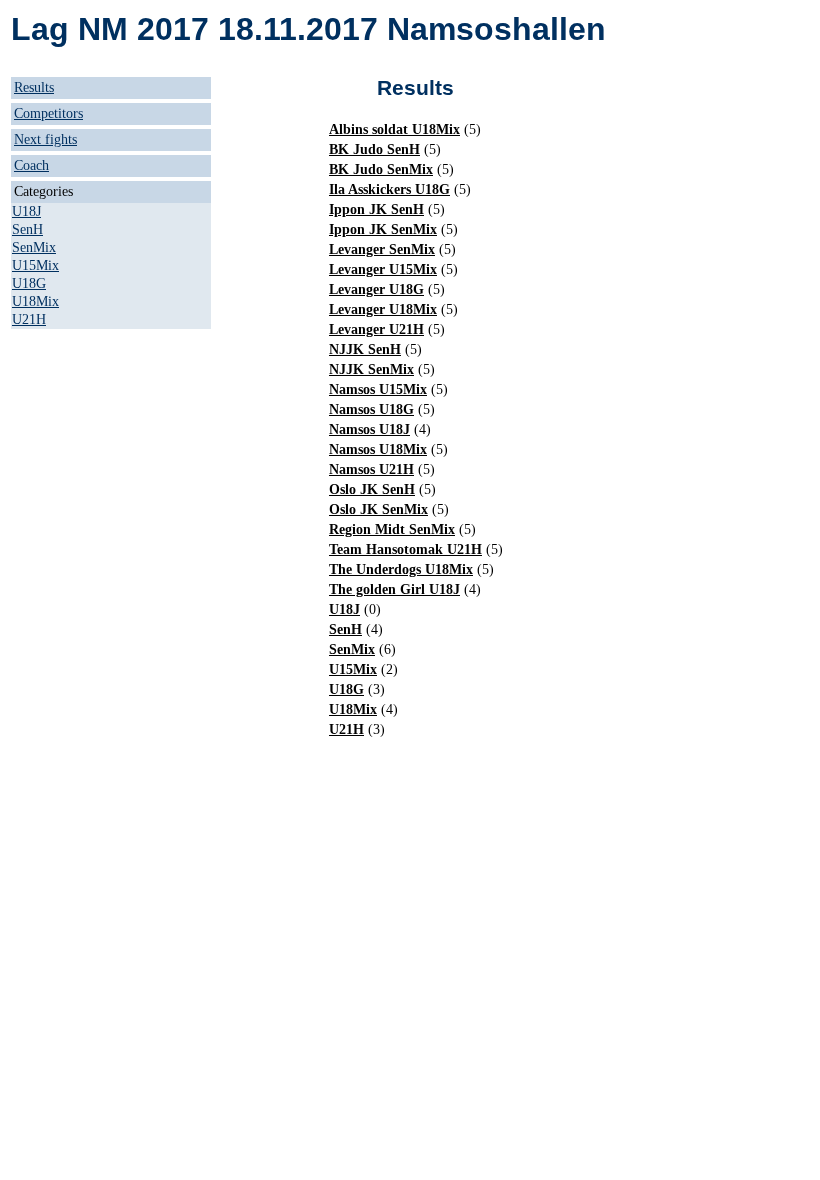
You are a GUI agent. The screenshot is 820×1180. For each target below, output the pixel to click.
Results (34, 87)
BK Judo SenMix (381, 169)
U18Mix (35, 301)
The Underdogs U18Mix (401, 569)
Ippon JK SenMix (383, 229)
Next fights (45, 139)
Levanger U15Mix (383, 269)
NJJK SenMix (371, 369)
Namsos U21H (371, 469)
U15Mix (35, 265)
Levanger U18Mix (383, 309)
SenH (27, 229)
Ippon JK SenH (376, 209)
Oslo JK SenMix (378, 509)
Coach (31, 165)
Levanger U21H (376, 329)
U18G (29, 283)
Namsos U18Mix (378, 449)
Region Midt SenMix (392, 529)
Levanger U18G (376, 289)
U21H (29, 319)
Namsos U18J (369, 429)
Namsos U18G (371, 409)
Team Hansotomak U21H (405, 549)
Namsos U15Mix (378, 389)
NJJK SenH (365, 349)
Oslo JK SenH (372, 489)
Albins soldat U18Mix (394, 129)
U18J (26, 211)
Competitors (48, 113)
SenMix (34, 247)
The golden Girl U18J (394, 589)
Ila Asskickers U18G (389, 189)
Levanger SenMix (382, 249)
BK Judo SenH (374, 149)
